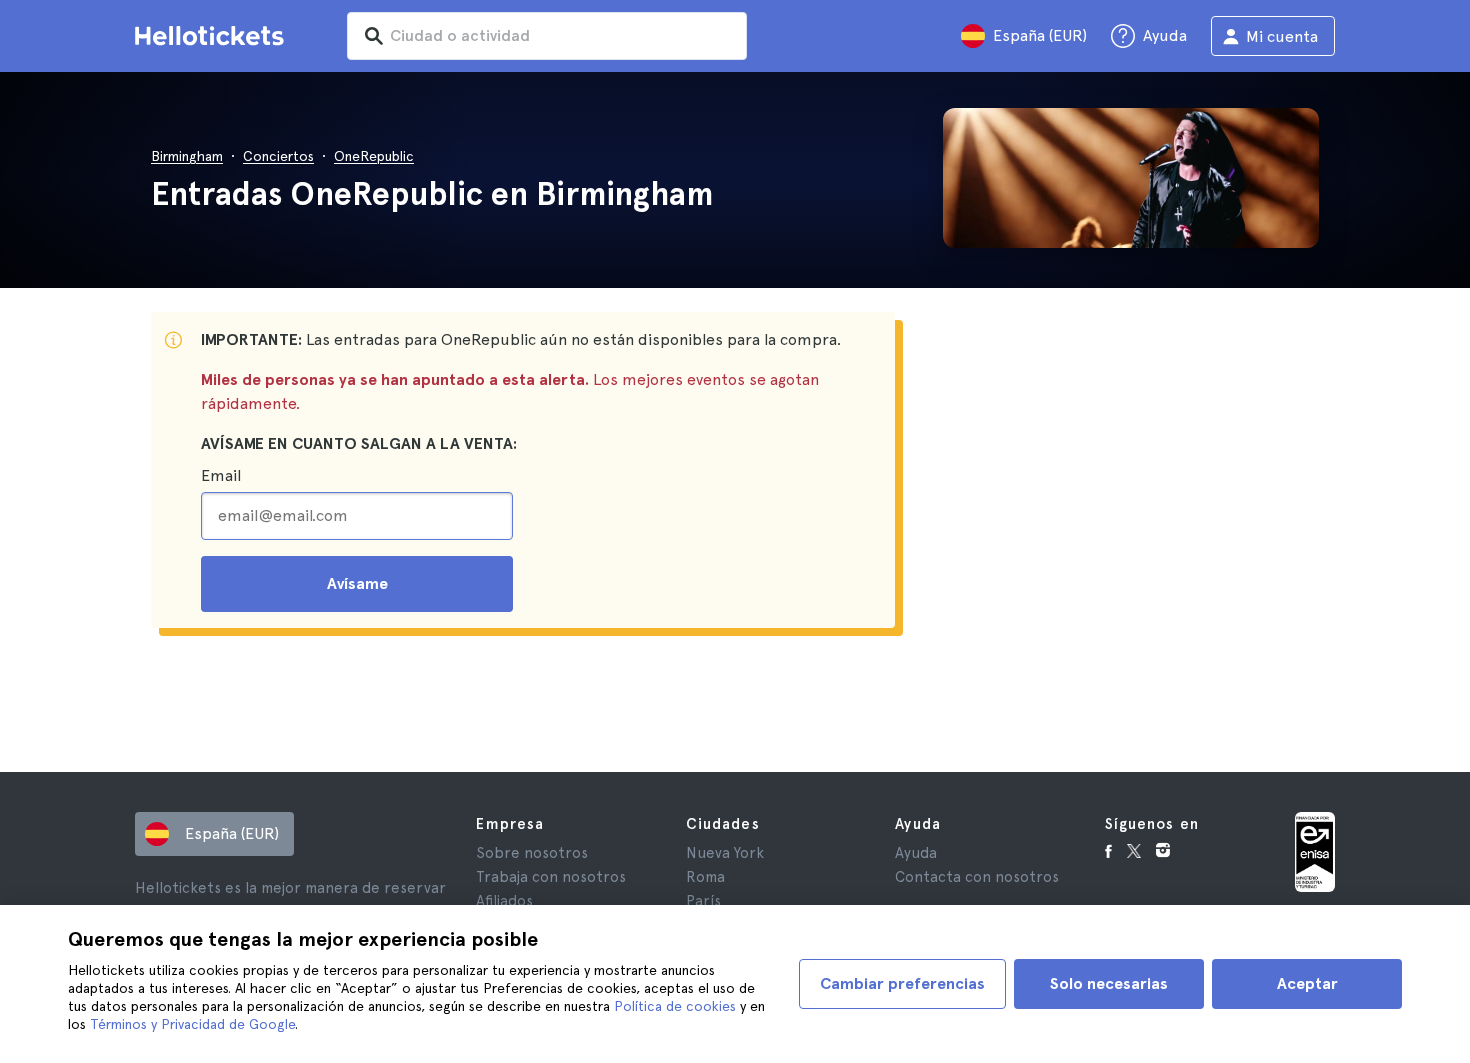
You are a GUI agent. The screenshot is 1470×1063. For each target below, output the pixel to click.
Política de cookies (675, 1006)
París (703, 901)
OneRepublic (374, 156)
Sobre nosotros (532, 853)
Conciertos (278, 156)
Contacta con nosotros (977, 877)
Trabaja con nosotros (551, 877)
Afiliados (504, 901)
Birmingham (187, 156)
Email (221, 475)
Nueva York (725, 853)
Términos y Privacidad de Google (192, 1024)
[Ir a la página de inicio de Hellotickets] (213, 36)
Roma (705, 877)
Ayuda (916, 853)
